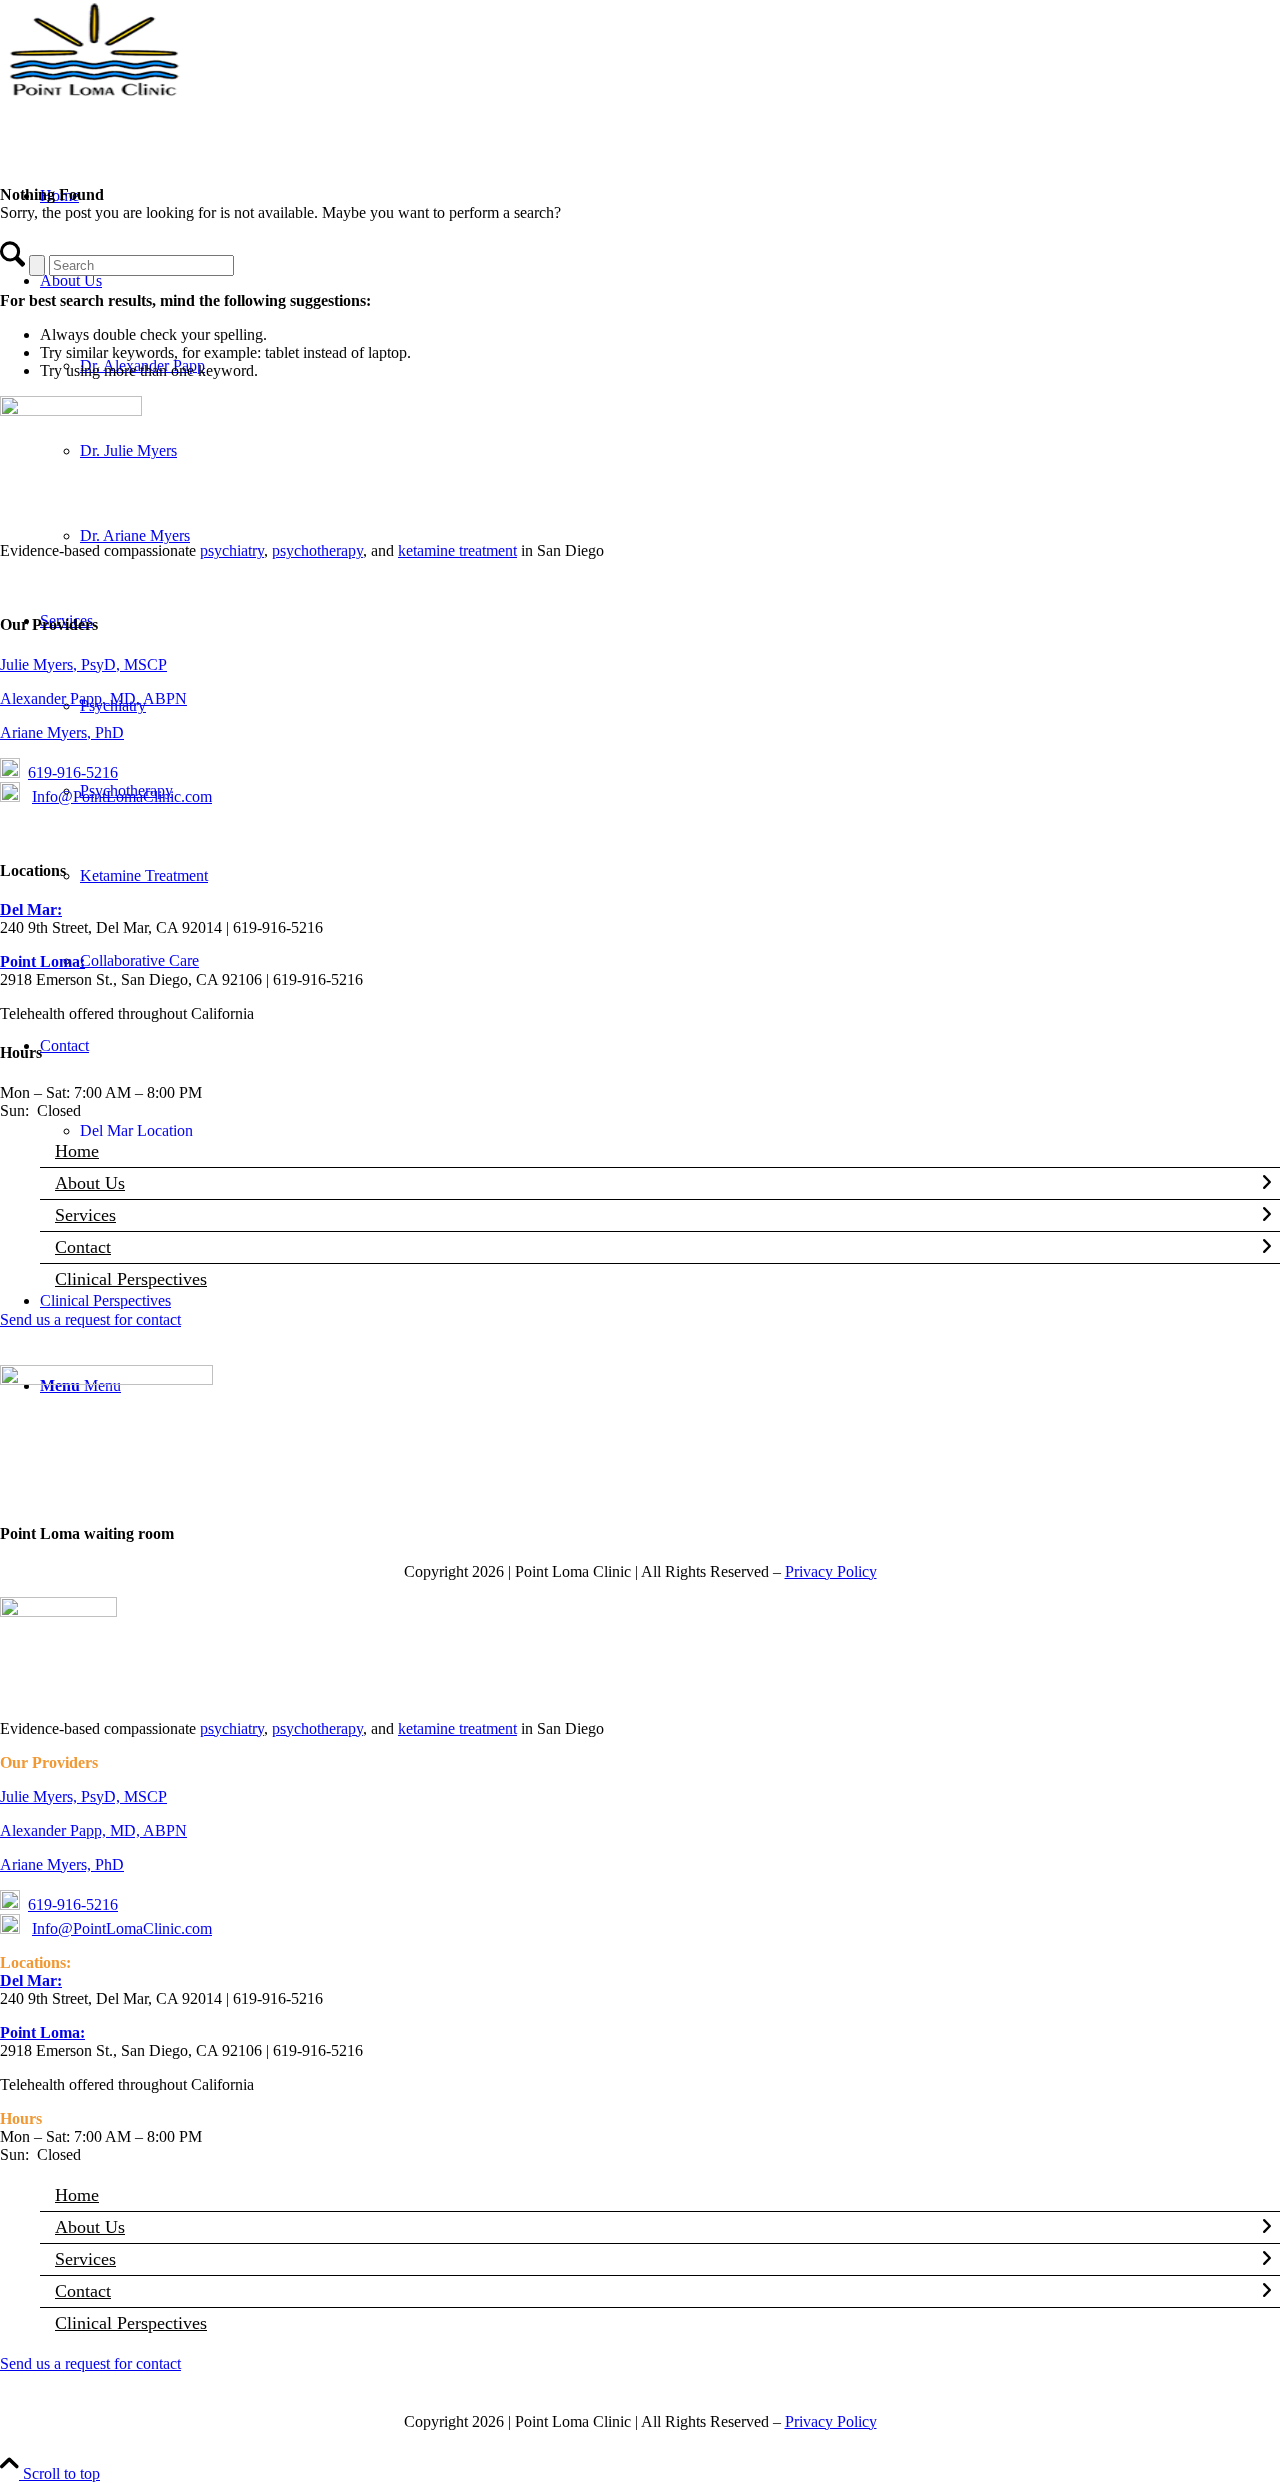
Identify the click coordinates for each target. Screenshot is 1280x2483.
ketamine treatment (457, 550)
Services (85, 1215)
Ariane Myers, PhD (62, 732)
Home (77, 1151)
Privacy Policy (831, 1571)
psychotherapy (317, 550)
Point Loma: (42, 961)
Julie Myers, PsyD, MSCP (83, 664)
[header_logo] (150, 94)
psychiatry (232, 550)
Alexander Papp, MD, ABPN (93, 698)
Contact (83, 1247)
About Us (90, 1183)
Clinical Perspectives (131, 1279)
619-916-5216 (73, 772)
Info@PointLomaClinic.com (122, 796)
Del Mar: (31, 909)
